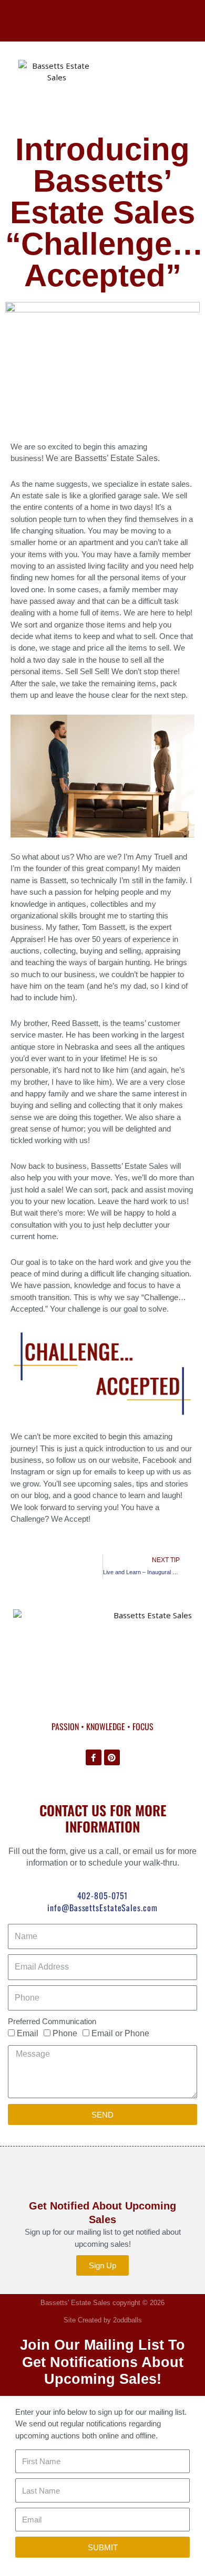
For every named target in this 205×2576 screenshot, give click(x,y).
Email (28, 2033)
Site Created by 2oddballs (103, 2320)
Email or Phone (120, 2033)
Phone (65, 2033)
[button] (149, 85)
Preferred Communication (52, 2021)
